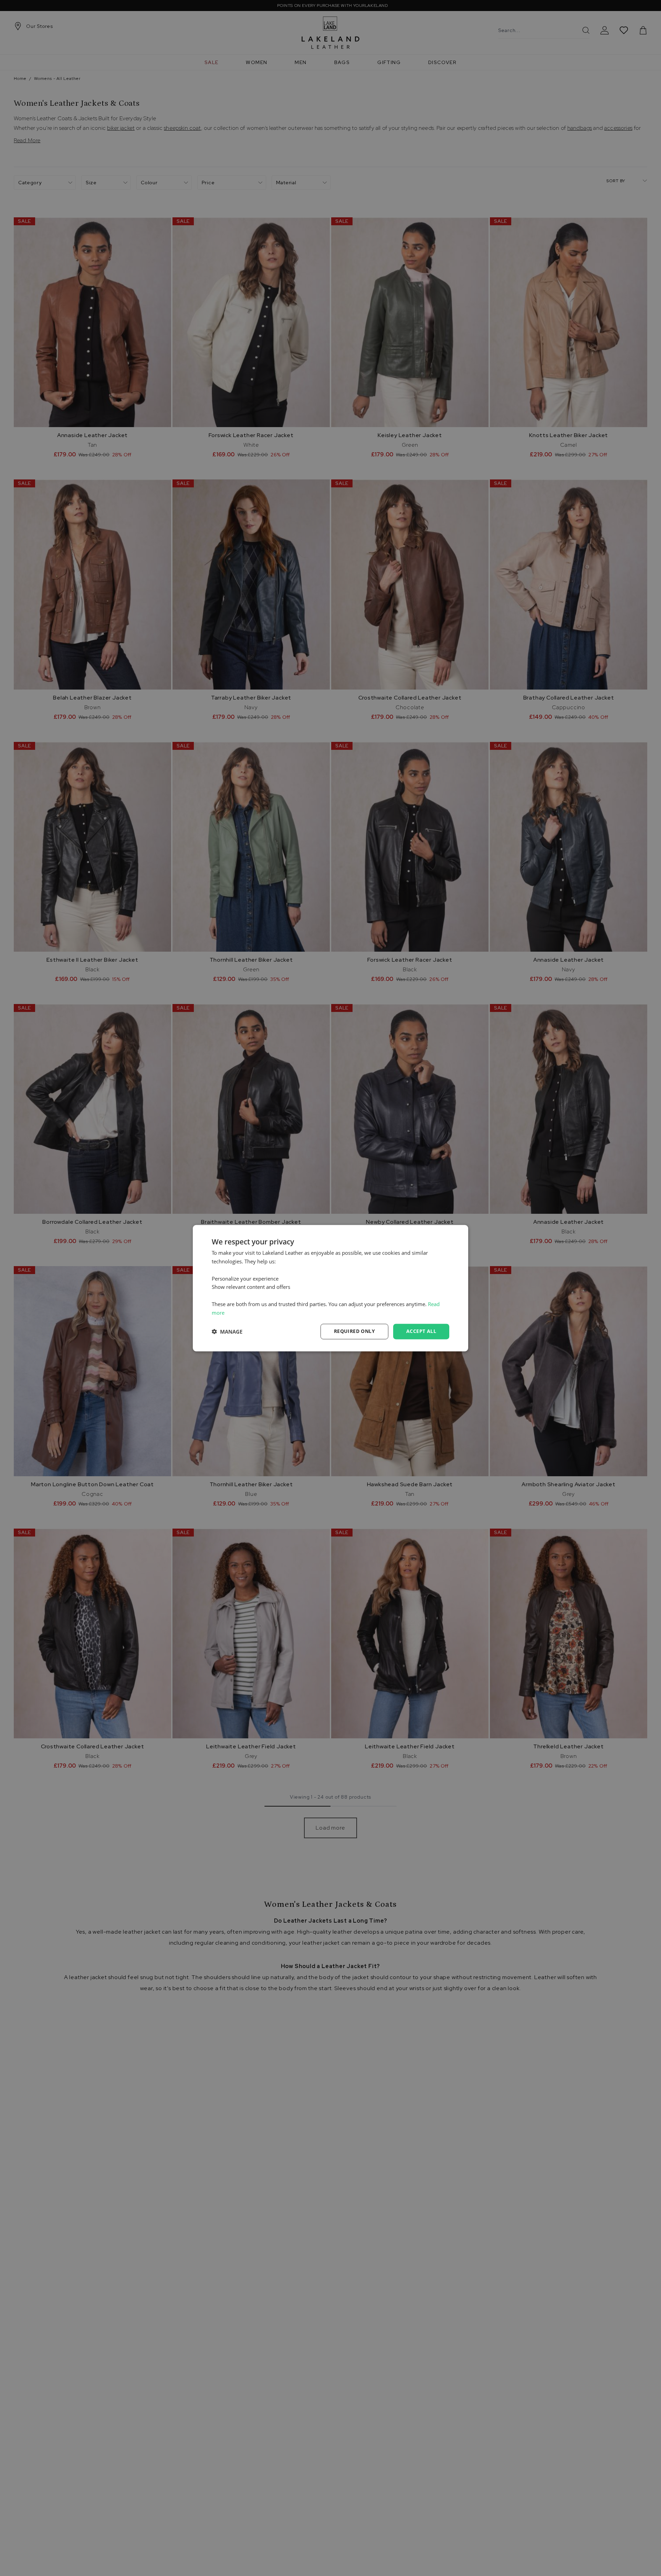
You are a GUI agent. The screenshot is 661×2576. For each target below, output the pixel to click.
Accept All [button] (421, 1331)
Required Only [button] (354, 1331)
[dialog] (330, 1288)
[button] (227, 1332)
